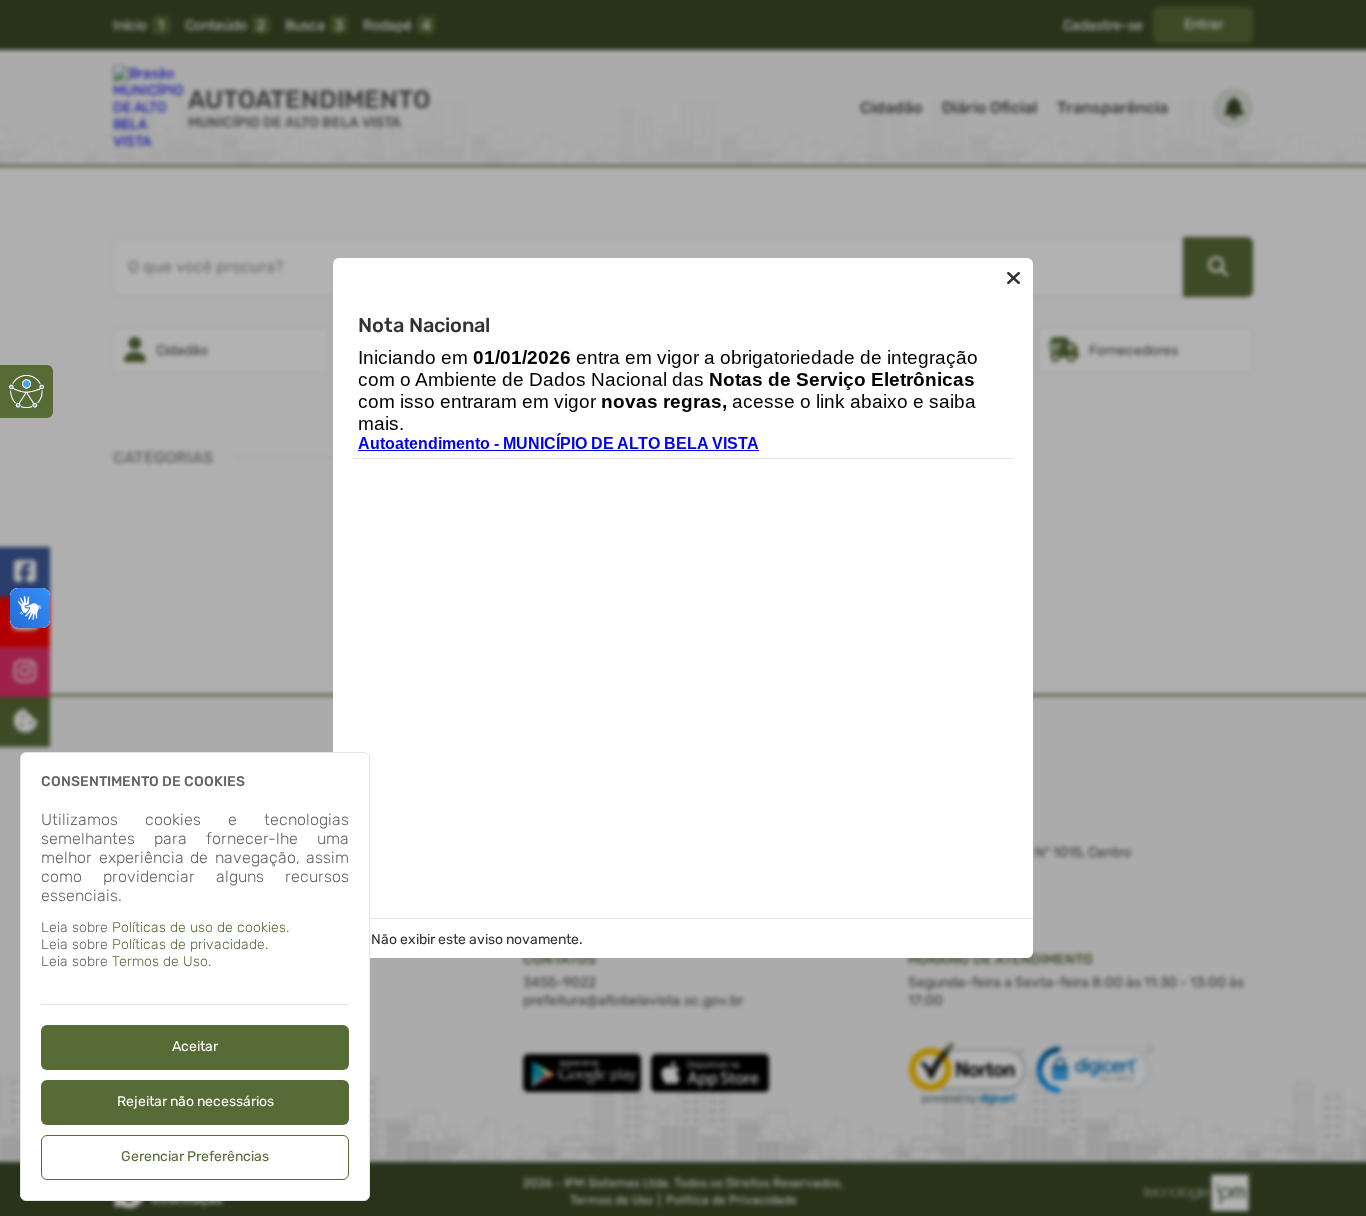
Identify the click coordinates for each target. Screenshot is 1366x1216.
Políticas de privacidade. (190, 944)
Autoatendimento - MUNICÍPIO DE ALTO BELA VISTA (558, 443)
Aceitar (195, 1046)
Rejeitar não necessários (195, 1101)
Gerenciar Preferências (195, 1156)
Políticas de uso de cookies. (200, 927)
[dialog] (195, 976)
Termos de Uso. (161, 961)
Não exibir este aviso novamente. (477, 939)
